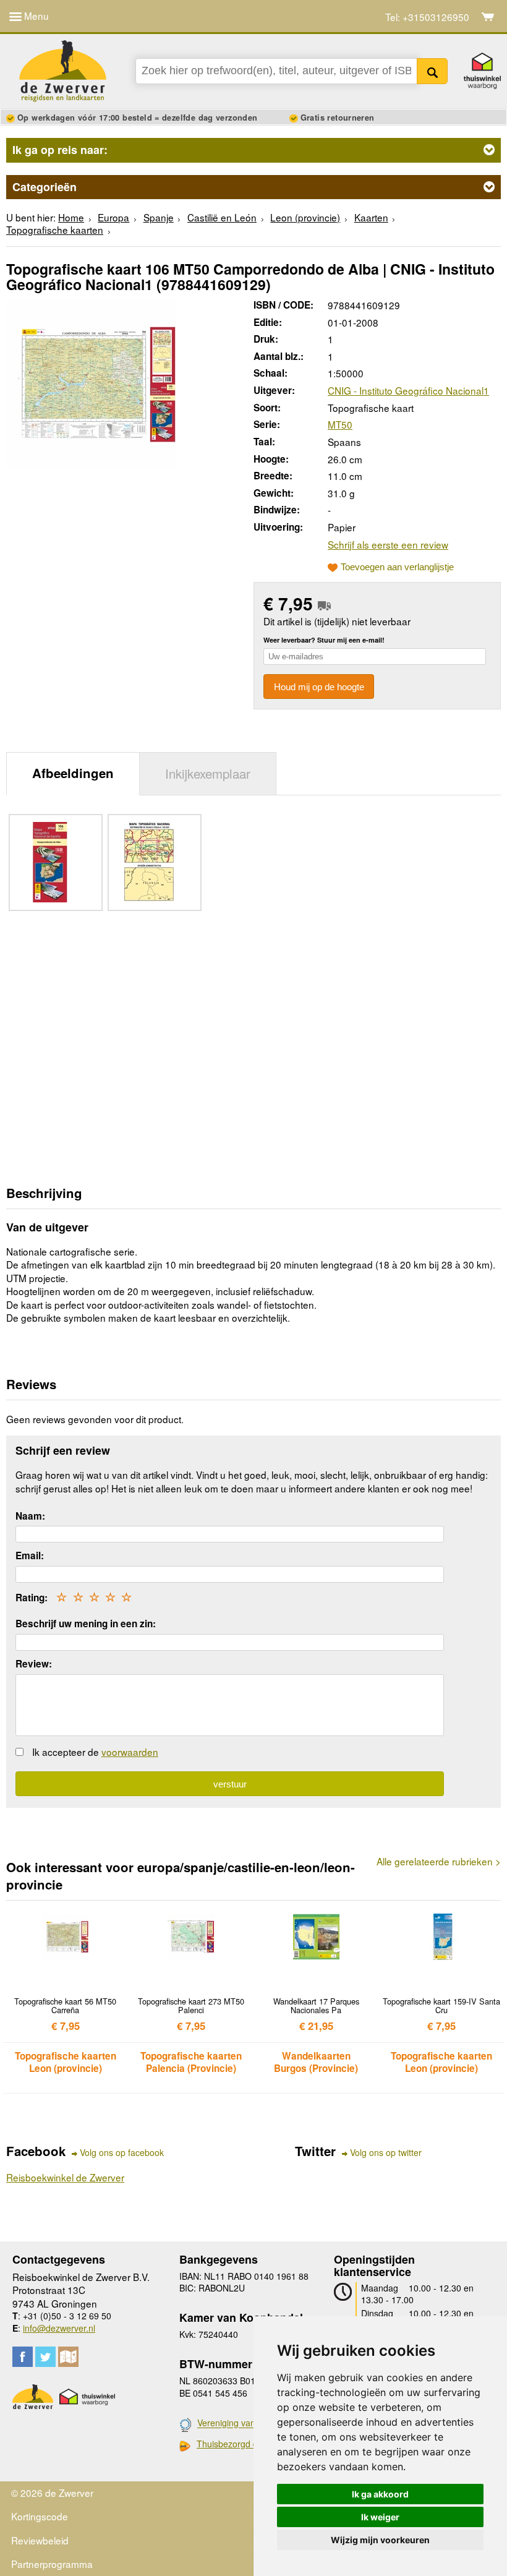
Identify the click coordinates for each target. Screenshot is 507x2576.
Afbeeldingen (73, 773)
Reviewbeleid (40, 2540)
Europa (113, 217)
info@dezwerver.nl (59, 2328)
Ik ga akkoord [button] (380, 2494)
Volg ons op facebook (122, 2153)
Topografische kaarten (55, 229)
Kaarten (371, 217)
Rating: (32, 1598)
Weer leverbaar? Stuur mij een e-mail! (324, 640)
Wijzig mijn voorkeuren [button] (380, 2540)
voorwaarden (130, 1752)
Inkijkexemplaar (208, 773)
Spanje (159, 217)
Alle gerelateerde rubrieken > (439, 1861)
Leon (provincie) (305, 217)
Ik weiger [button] (380, 2517)
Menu (35, 15)
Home (71, 217)
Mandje (488, 17)
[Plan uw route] (68, 2357)
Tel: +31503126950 (427, 17)
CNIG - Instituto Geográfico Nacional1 (408, 390)
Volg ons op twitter (386, 2153)
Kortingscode (40, 2516)
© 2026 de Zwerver (52, 2493)
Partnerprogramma (52, 2564)
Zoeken (432, 71)
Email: (30, 1555)
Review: (34, 1664)
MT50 (340, 424)
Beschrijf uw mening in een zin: (86, 1624)
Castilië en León (222, 217)
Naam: (30, 1516)
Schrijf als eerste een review (388, 544)
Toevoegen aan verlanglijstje (397, 567)
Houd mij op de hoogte (319, 687)
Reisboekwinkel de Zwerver (65, 2177)
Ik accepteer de (95, 1752)
